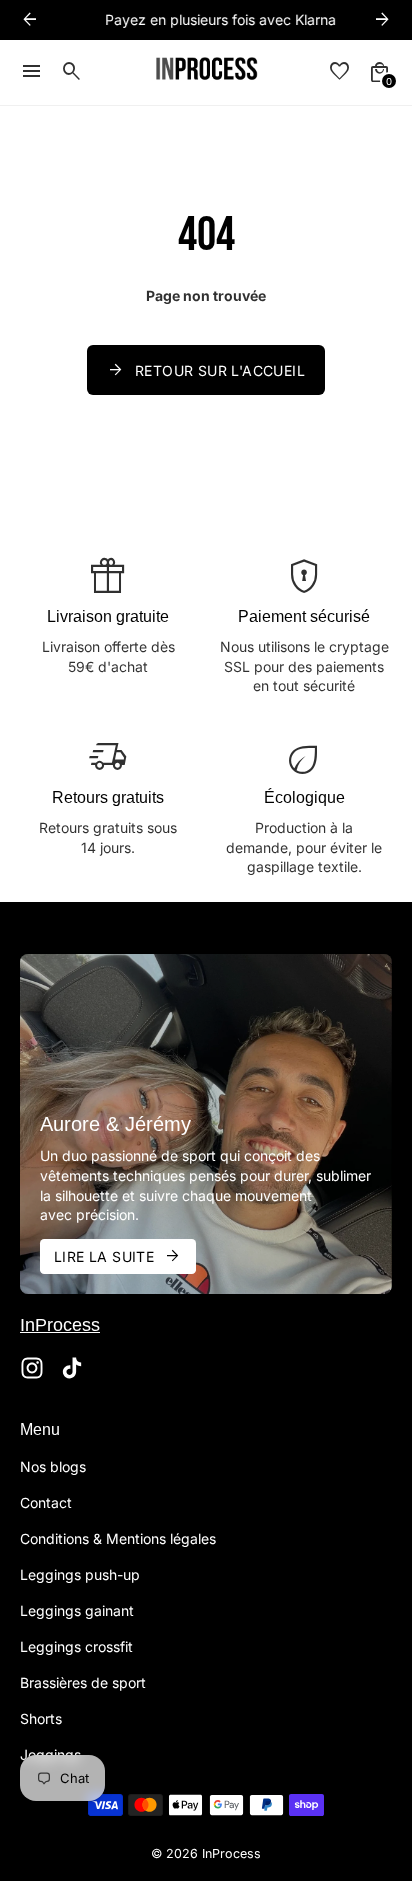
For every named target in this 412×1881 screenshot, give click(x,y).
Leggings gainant (77, 1610)
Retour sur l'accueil (206, 370)
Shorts (41, 1718)
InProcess (231, 1853)
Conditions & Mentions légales (118, 1538)
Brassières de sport (83, 1682)
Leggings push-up (80, 1574)
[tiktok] (72, 1368)
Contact (46, 1502)
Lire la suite (118, 1256)
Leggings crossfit (76, 1646)
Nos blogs (53, 1466)
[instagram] (32, 1368)
